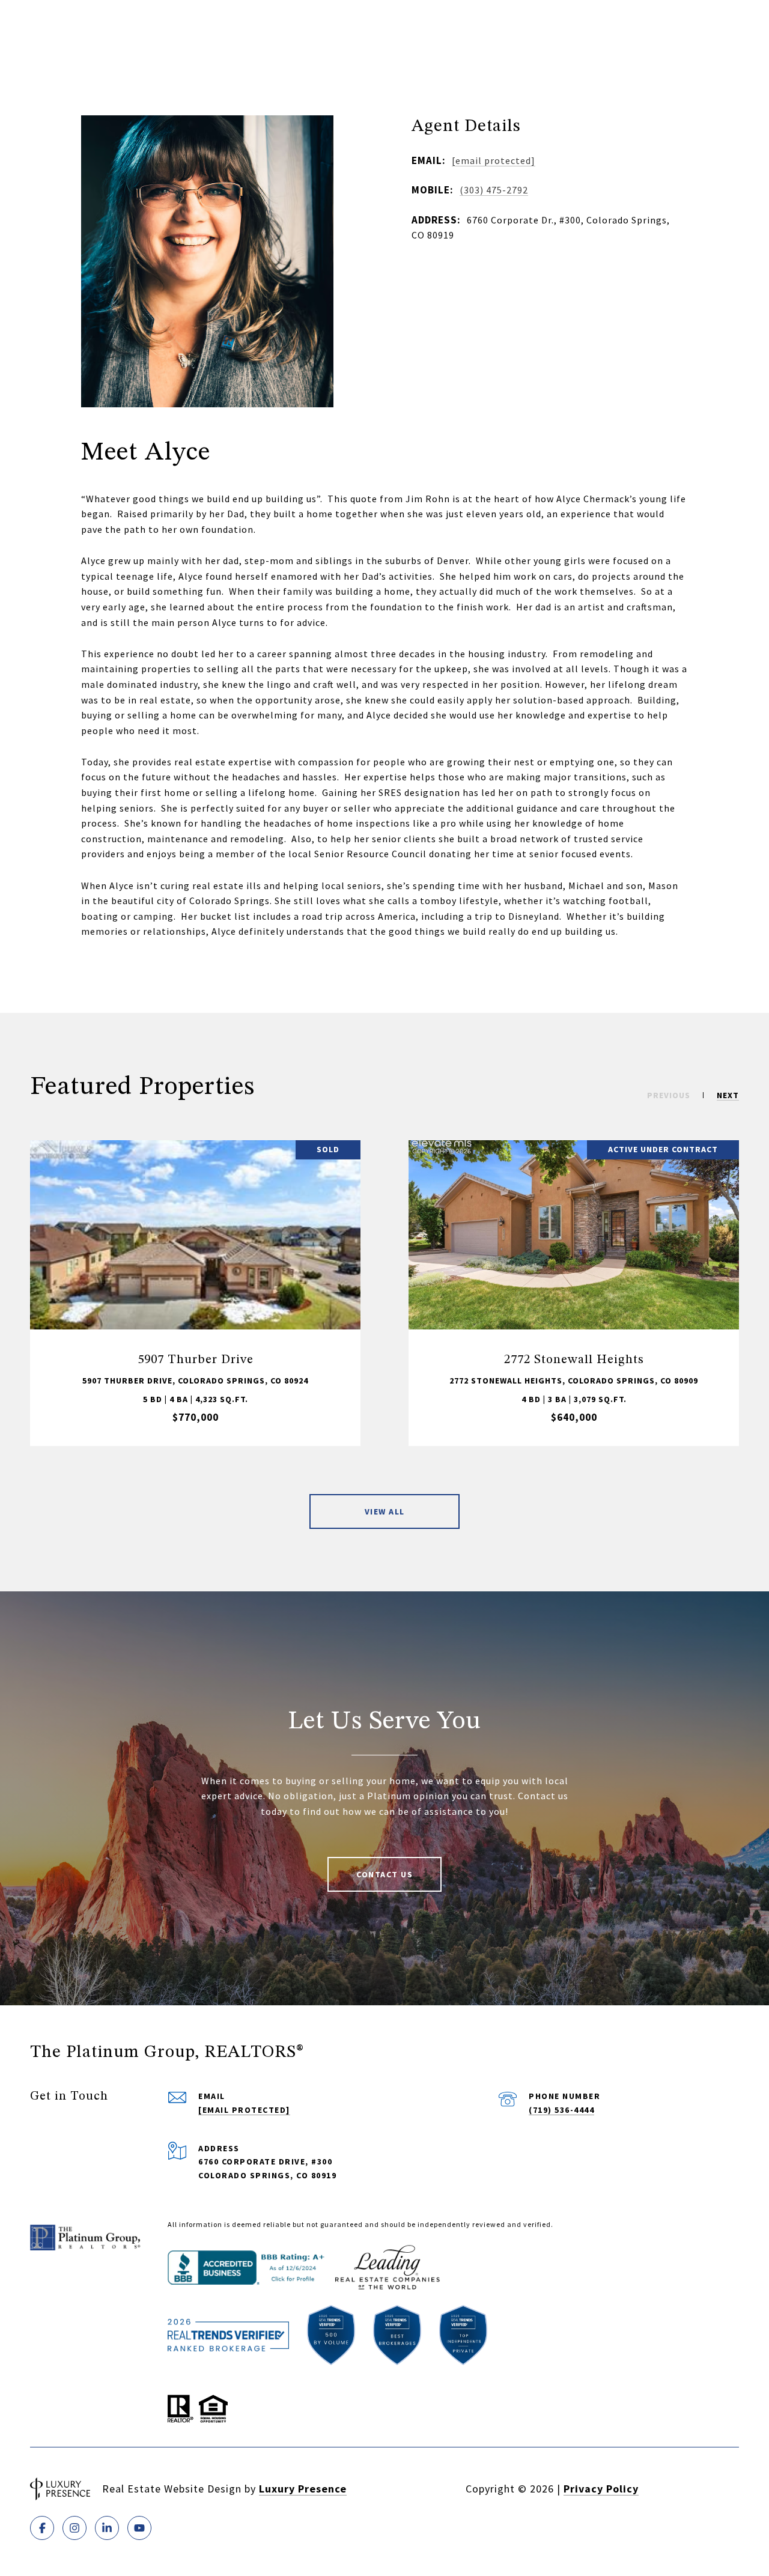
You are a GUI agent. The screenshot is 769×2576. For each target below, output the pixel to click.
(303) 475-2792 (494, 190)
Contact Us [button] (384, 1874)
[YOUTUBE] (139, 2528)
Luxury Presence (303, 2489)
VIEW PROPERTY (196, 1293)
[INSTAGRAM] (74, 2528)
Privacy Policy (601, 2489)
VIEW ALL (385, 1511)
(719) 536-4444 (561, 2110)
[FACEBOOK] (42, 2528)
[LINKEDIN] (107, 2528)
